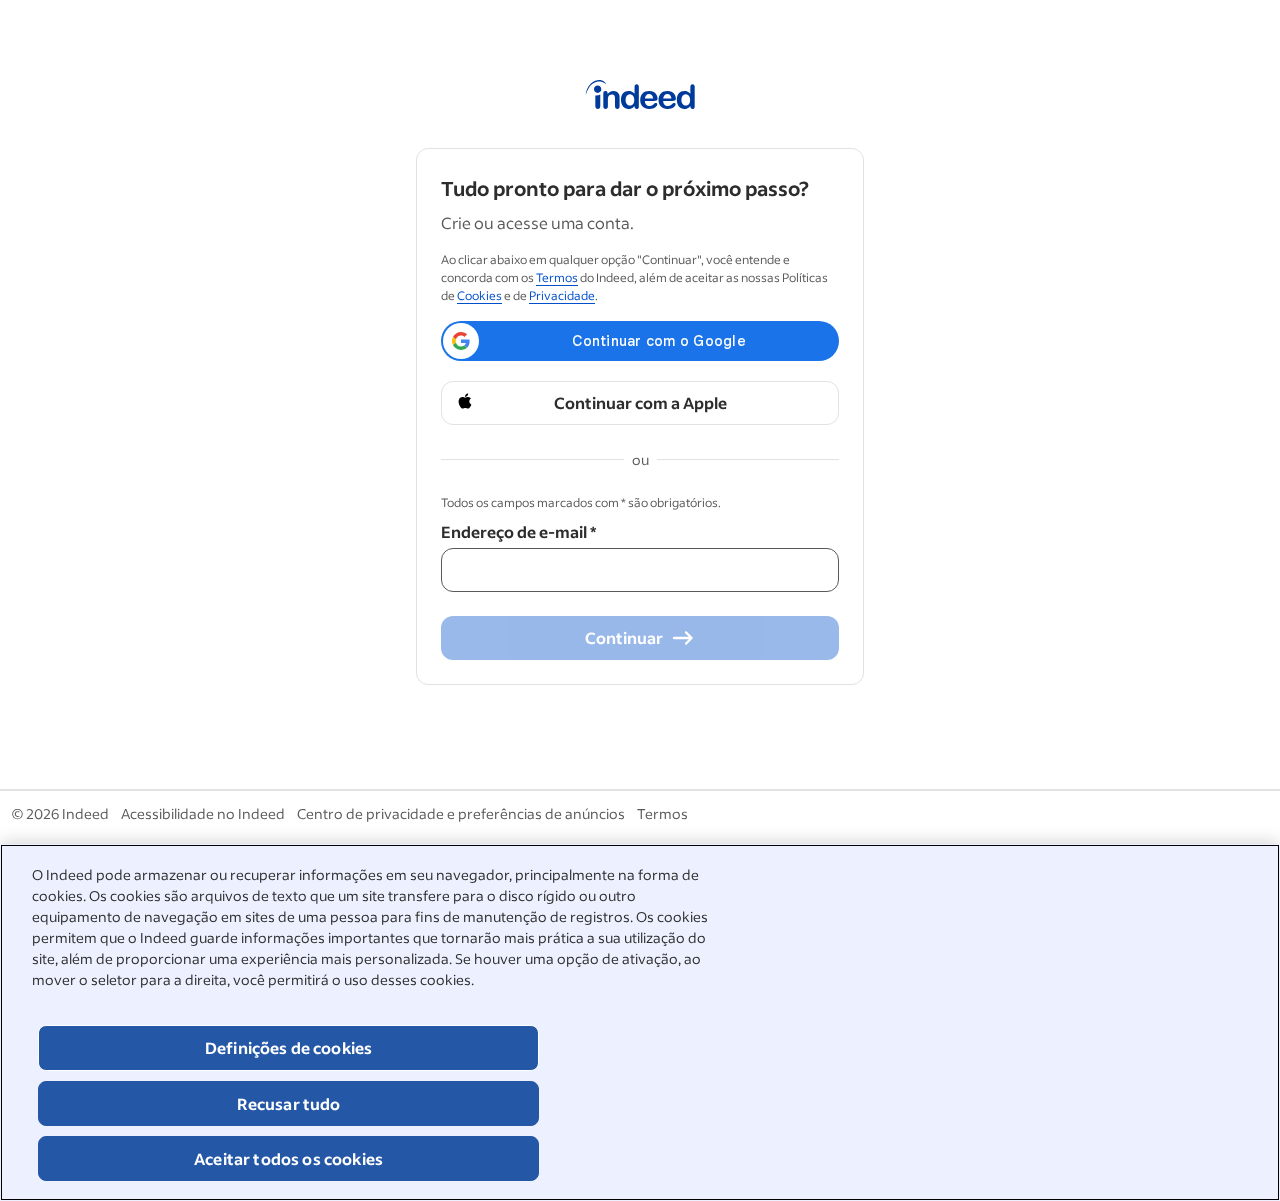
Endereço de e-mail (518, 531)
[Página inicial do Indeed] (640, 98)
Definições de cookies (288, 1047)
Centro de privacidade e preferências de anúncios (461, 813)
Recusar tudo (289, 1103)
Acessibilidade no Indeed (203, 813)
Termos (557, 277)
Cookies (479, 295)
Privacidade (562, 295)
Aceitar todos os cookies (288, 1158)
